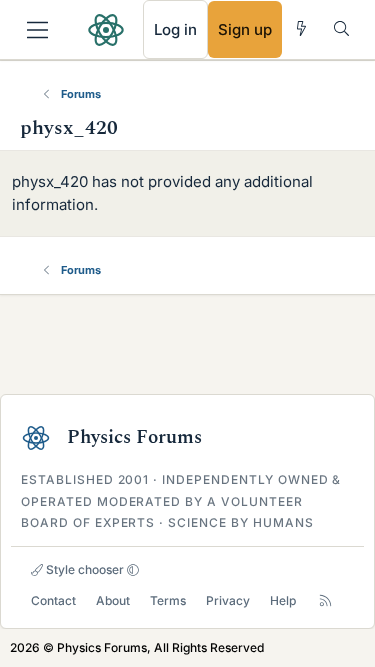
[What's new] (301, 28)
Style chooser (83, 569)
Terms (168, 600)
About (113, 600)
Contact (53, 600)
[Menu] (37, 30)
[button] (133, 570)
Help (283, 600)
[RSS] (325, 600)
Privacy (228, 600)
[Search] (341, 28)
